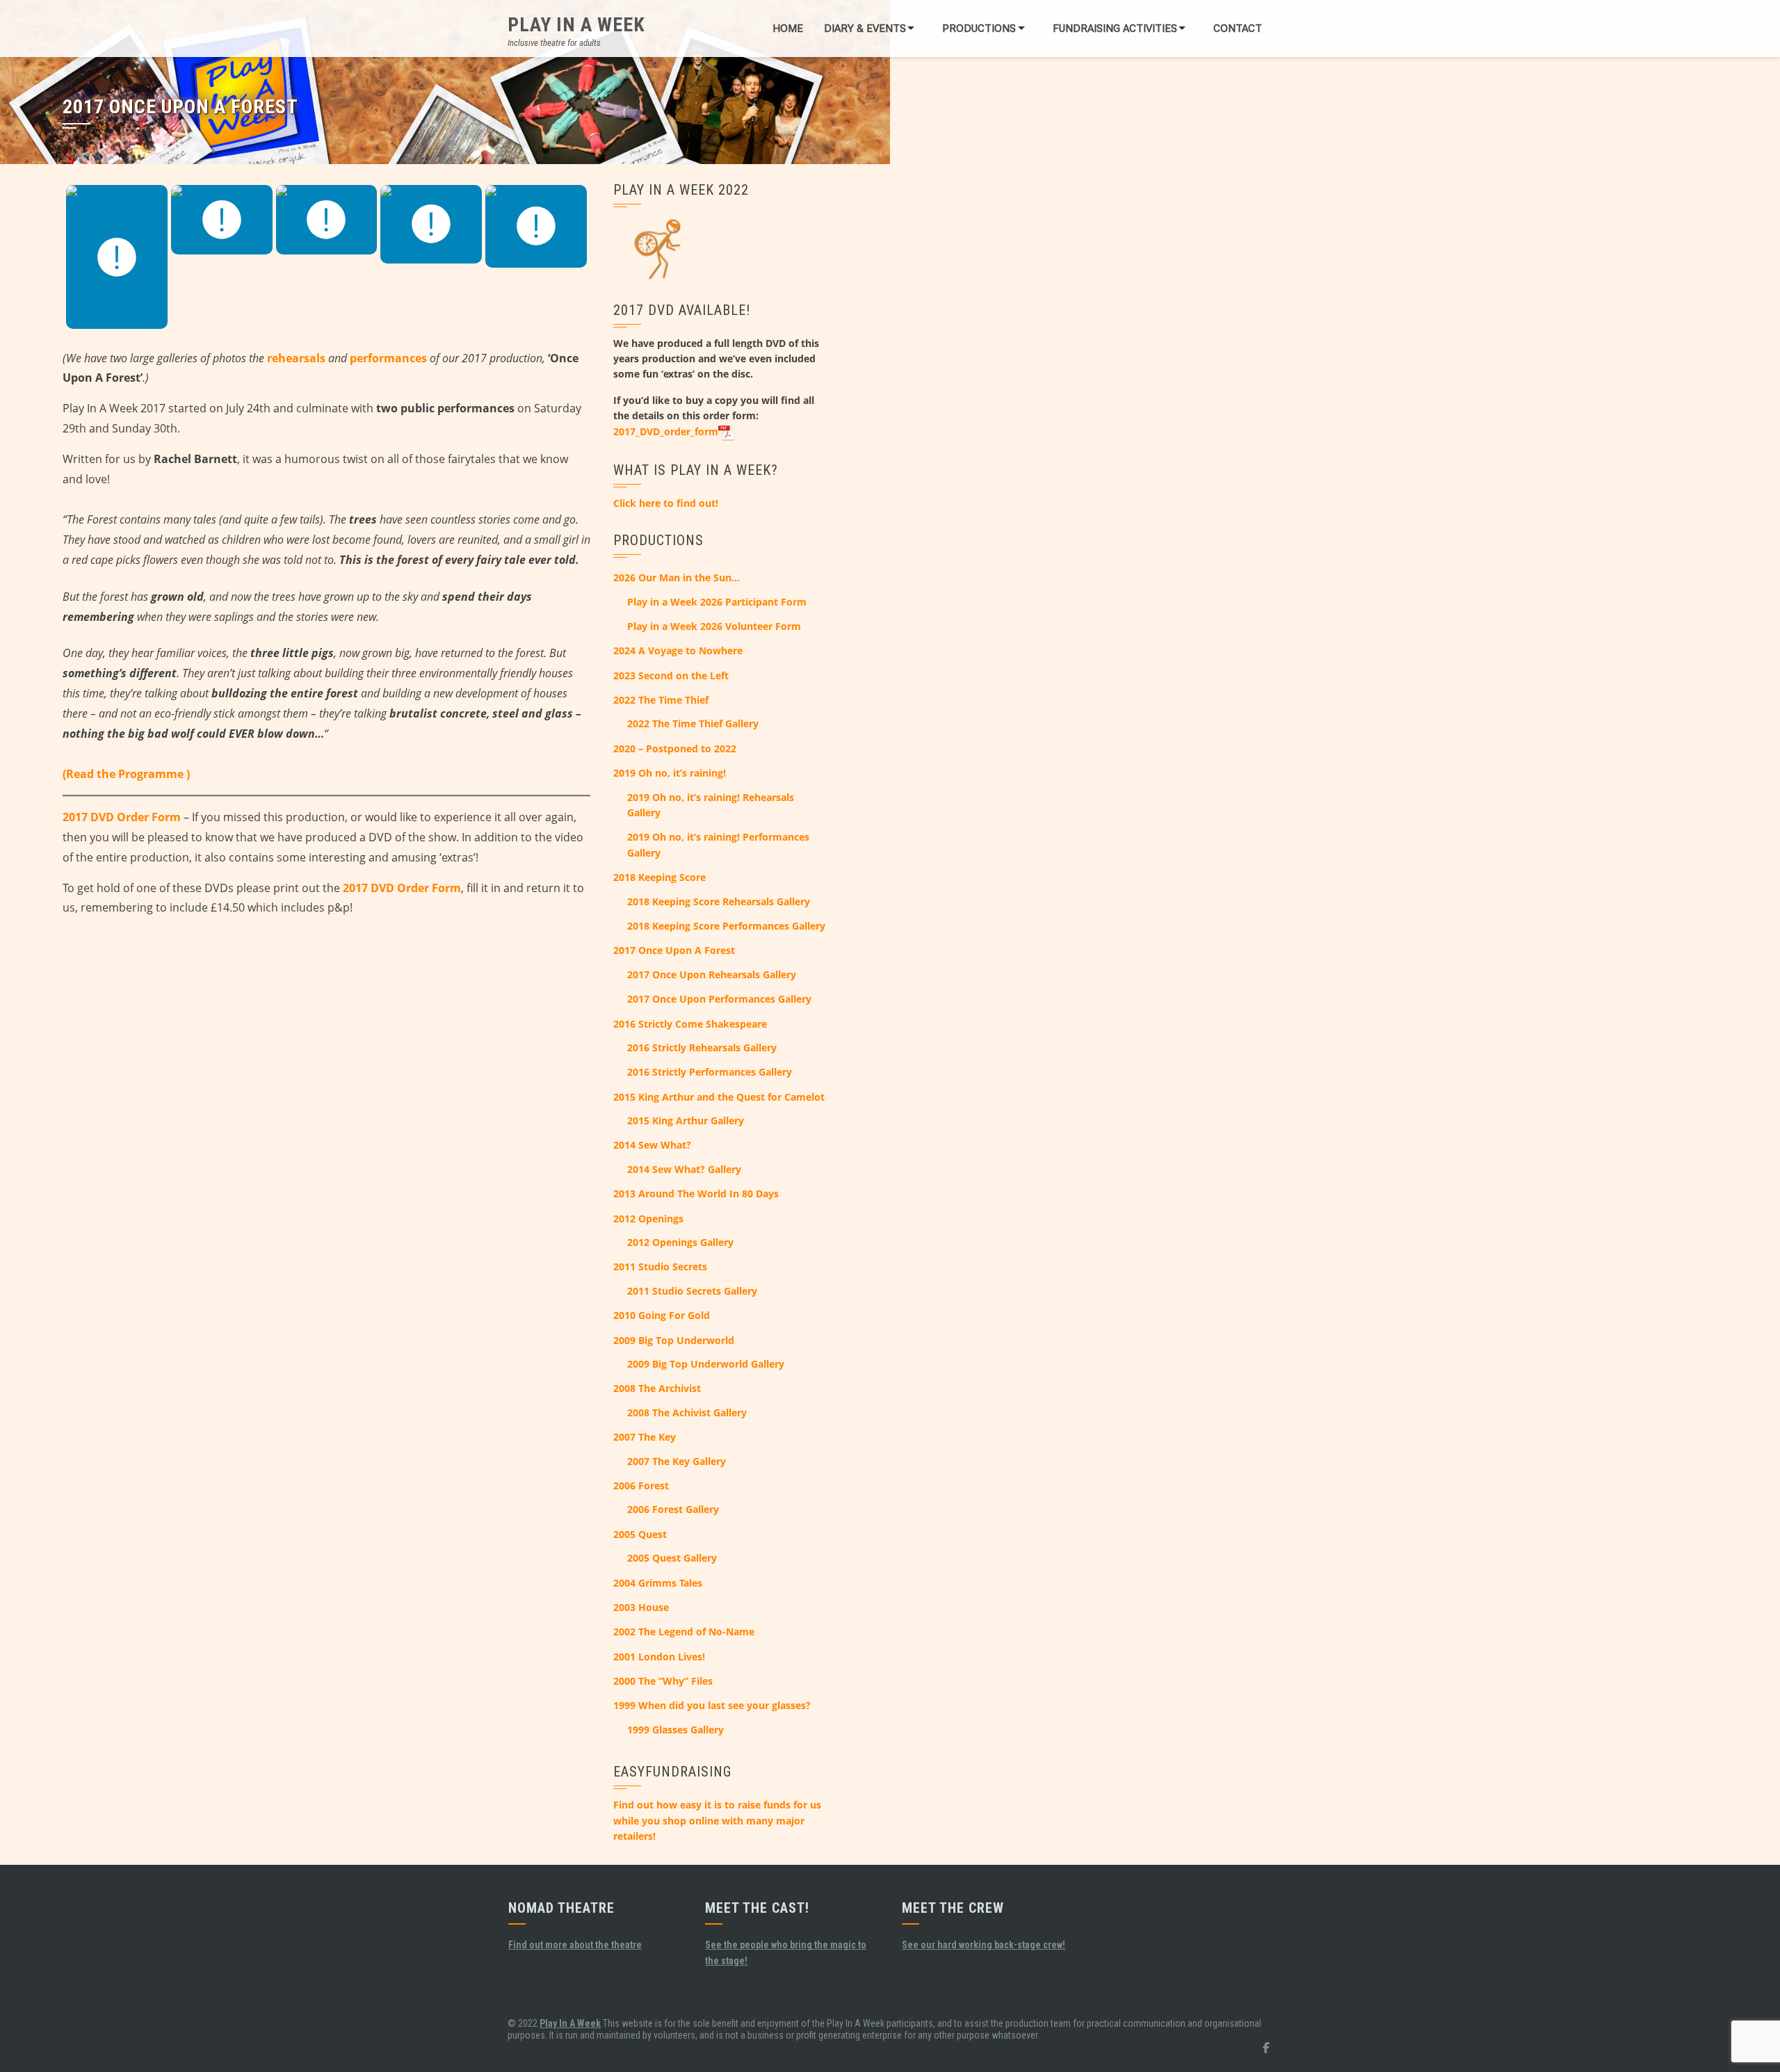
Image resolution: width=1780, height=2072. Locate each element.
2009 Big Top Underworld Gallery (706, 1364)
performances (388, 358)
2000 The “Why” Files (663, 1681)
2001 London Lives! (659, 1657)
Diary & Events (865, 29)
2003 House (641, 1607)
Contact (1238, 29)
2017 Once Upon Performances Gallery (719, 999)
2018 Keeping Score (660, 877)
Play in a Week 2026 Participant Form (717, 602)
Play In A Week (576, 25)
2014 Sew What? (652, 1145)
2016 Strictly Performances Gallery (710, 1072)
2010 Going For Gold (662, 1315)
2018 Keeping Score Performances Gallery (726, 926)
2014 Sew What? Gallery (684, 1169)
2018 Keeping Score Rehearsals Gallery (719, 901)
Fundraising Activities (1115, 29)
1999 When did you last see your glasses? (712, 1705)
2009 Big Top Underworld (674, 1340)
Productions (979, 29)
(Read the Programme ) (126, 774)
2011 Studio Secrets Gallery (692, 1291)
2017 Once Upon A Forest (674, 950)
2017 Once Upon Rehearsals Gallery (712, 974)
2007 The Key (645, 1437)
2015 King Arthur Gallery (686, 1120)
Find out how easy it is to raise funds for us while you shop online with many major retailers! (717, 1820)
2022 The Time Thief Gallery (693, 723)
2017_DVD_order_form (666, 431)
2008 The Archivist (657, 1388)
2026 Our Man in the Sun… (677, 577)
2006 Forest (641, 1486)
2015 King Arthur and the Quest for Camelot (719, 1097)
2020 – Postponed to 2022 (675, 748)
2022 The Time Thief (661, 700)
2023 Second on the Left (671, 675)
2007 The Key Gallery (677, 1461)
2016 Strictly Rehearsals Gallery (702, 1047)
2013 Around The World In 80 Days (696, 1193)
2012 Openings (648, 1219)
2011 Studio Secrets (660, 1266)
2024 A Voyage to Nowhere (678, 650)
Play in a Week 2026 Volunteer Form (714, 626)
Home (788, 29)
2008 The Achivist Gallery (687, 1413)
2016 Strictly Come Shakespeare (690, 1024)
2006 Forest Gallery (673, 1509)
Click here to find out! (666, 503)
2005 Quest (640, 1534)
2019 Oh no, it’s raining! (670, 773)
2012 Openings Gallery (680, 1242)
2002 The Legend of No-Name (684, 1632)
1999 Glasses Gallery (675, 1730)
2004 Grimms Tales (658, 1583)
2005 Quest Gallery (672, 1558)
